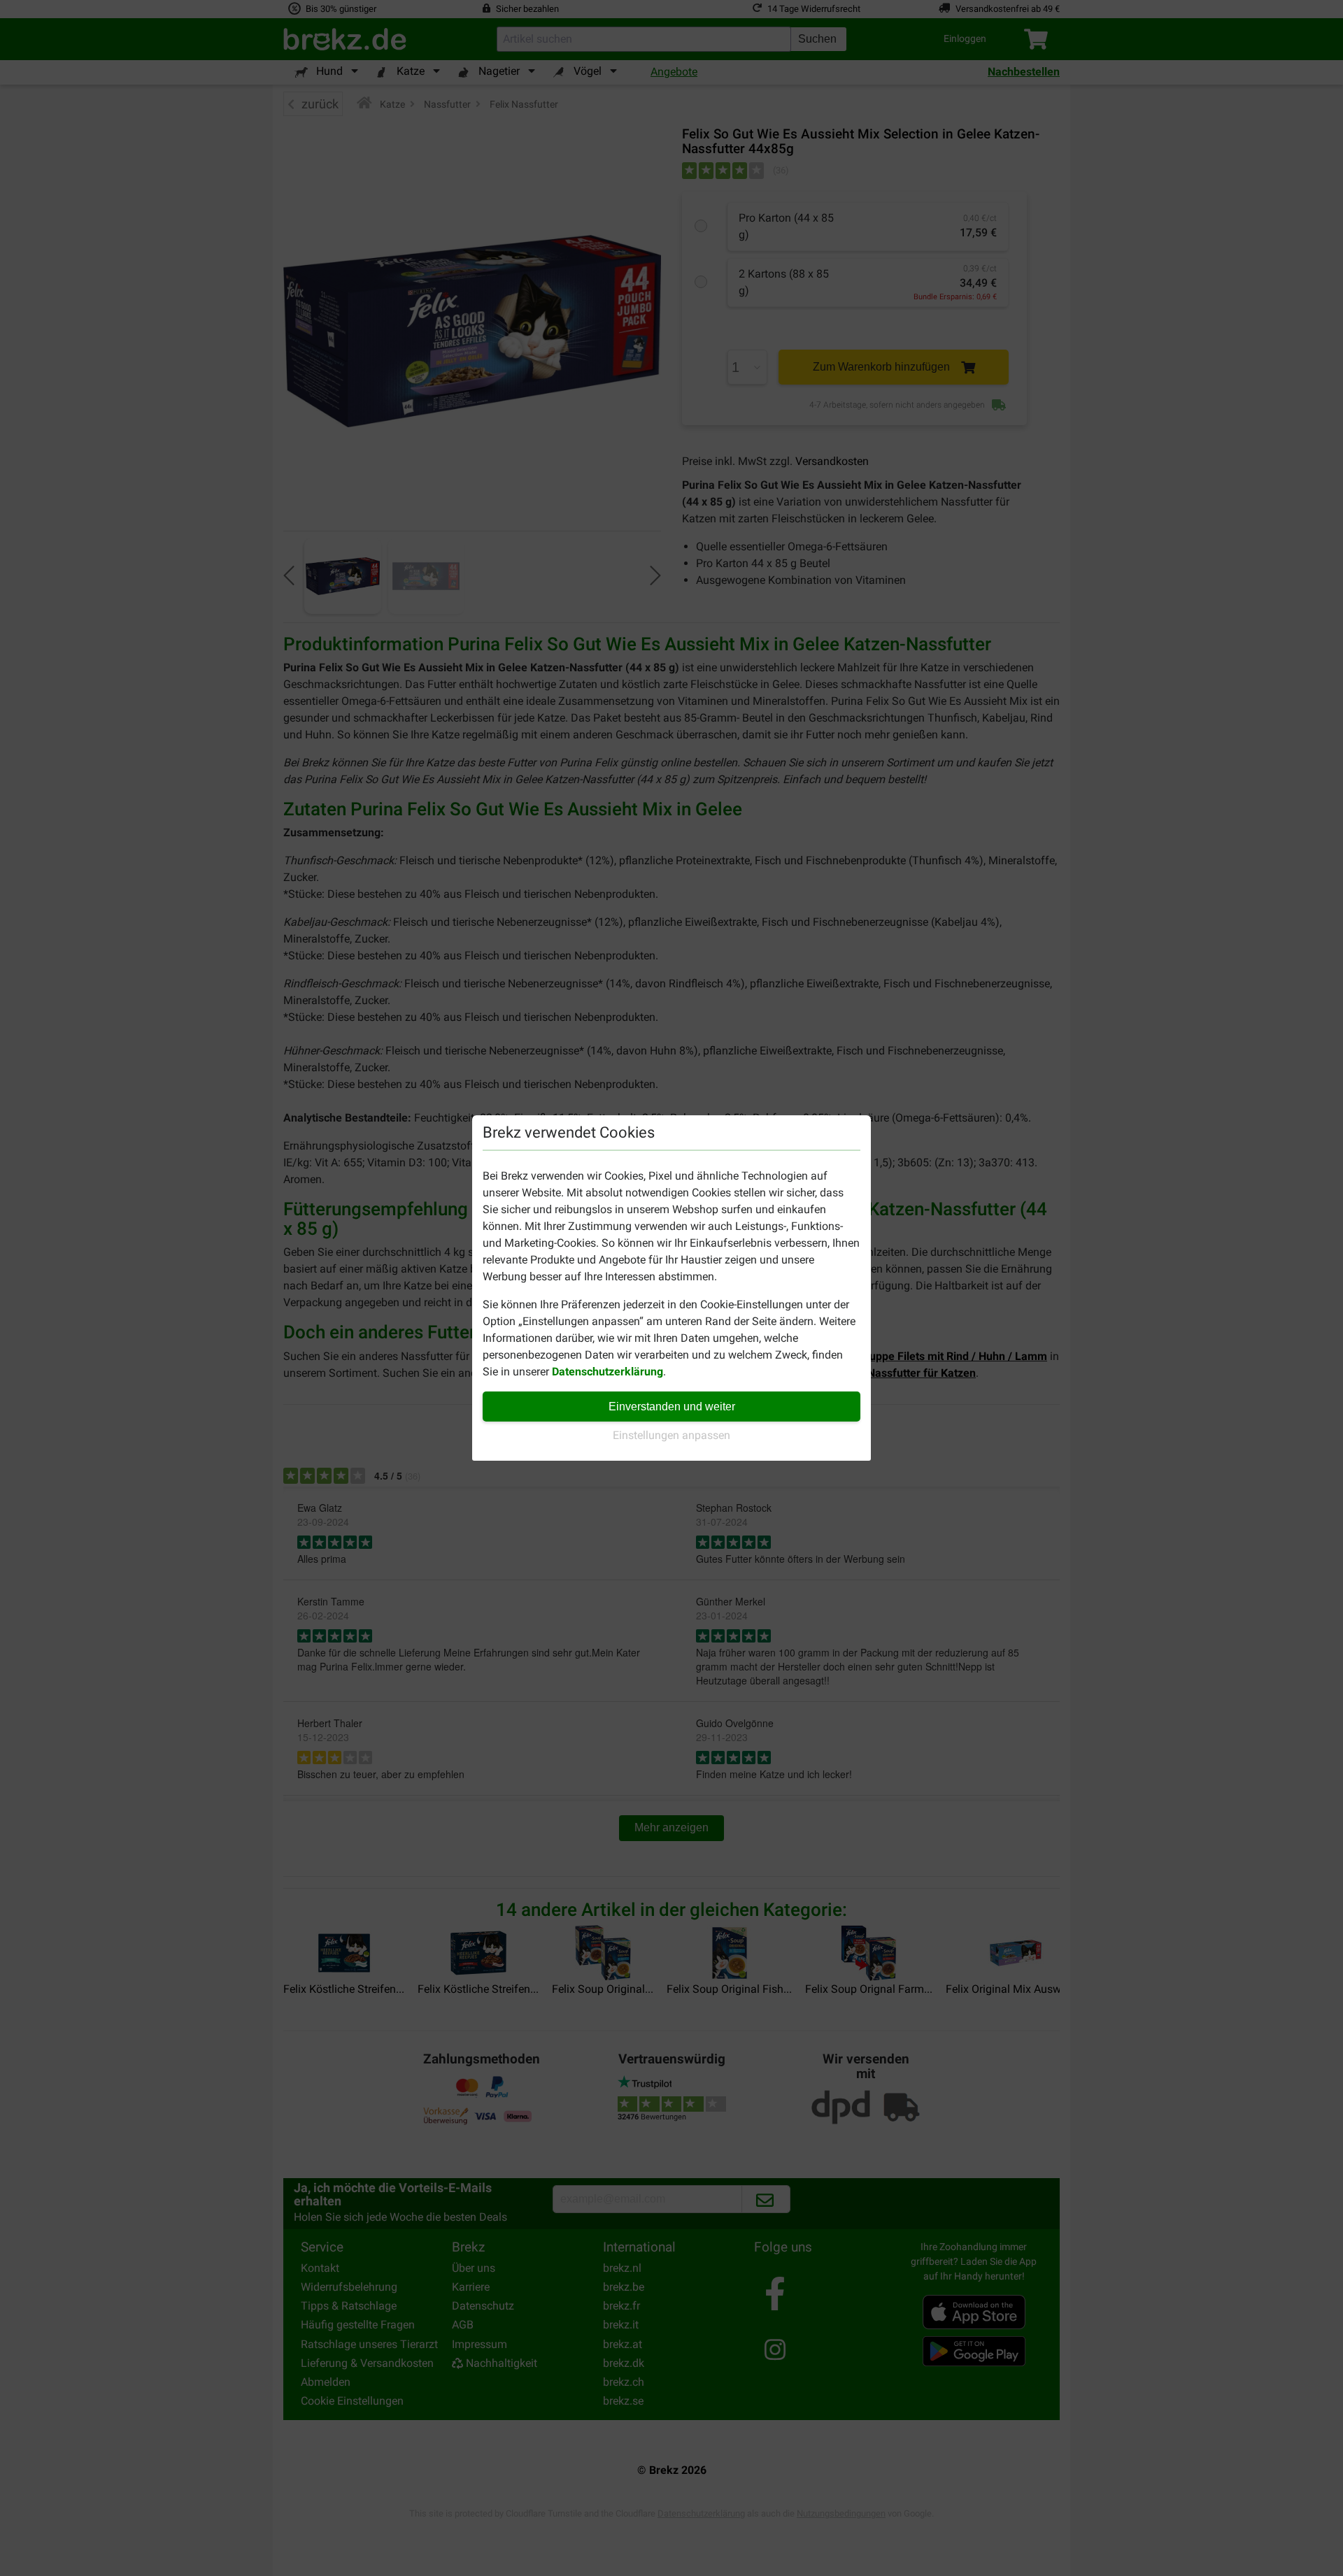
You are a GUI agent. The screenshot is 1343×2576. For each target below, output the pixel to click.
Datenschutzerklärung (607, 1372)
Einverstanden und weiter (672, 1407)
